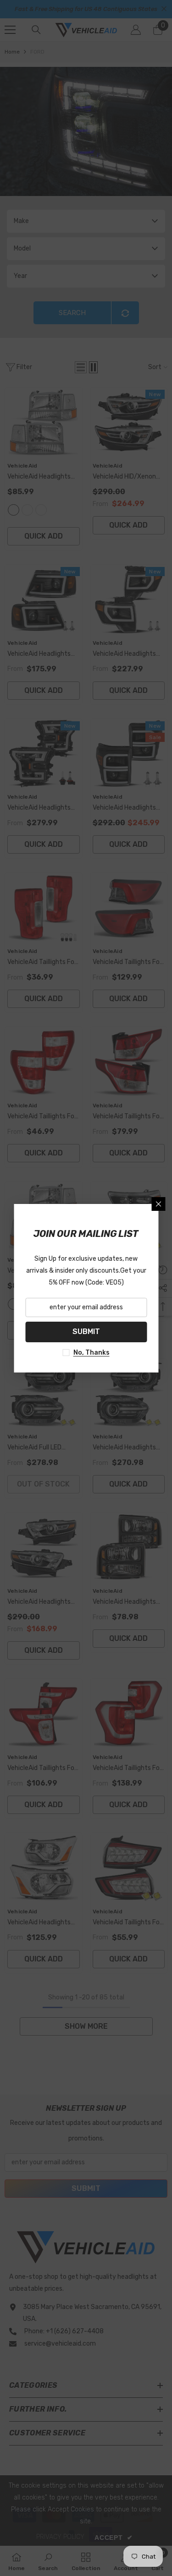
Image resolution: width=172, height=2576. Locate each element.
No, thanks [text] (92, 1353)
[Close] (158, 1204)
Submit (86, 1332)
